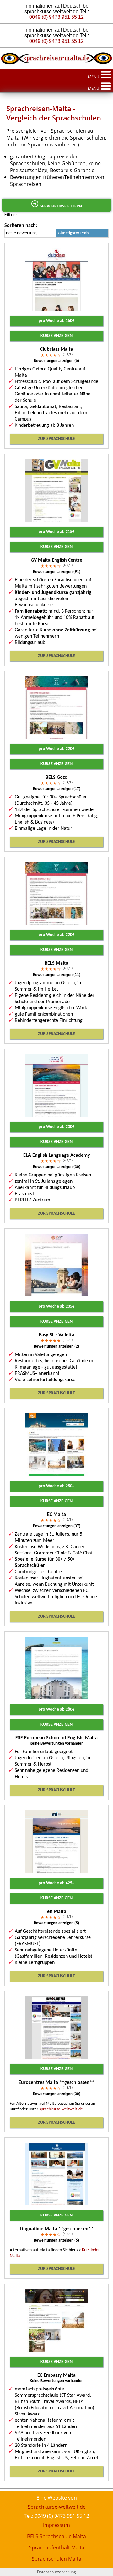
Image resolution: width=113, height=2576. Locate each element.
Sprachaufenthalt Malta (57, 2548)
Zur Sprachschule (56, 439)
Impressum (56, 2525)
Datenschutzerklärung (56, 2572)
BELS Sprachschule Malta (56, 2536)
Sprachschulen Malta (56, 2559)
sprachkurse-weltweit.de (61, 2109)
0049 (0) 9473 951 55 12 (56, 17)
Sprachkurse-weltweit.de (57, 2507)
